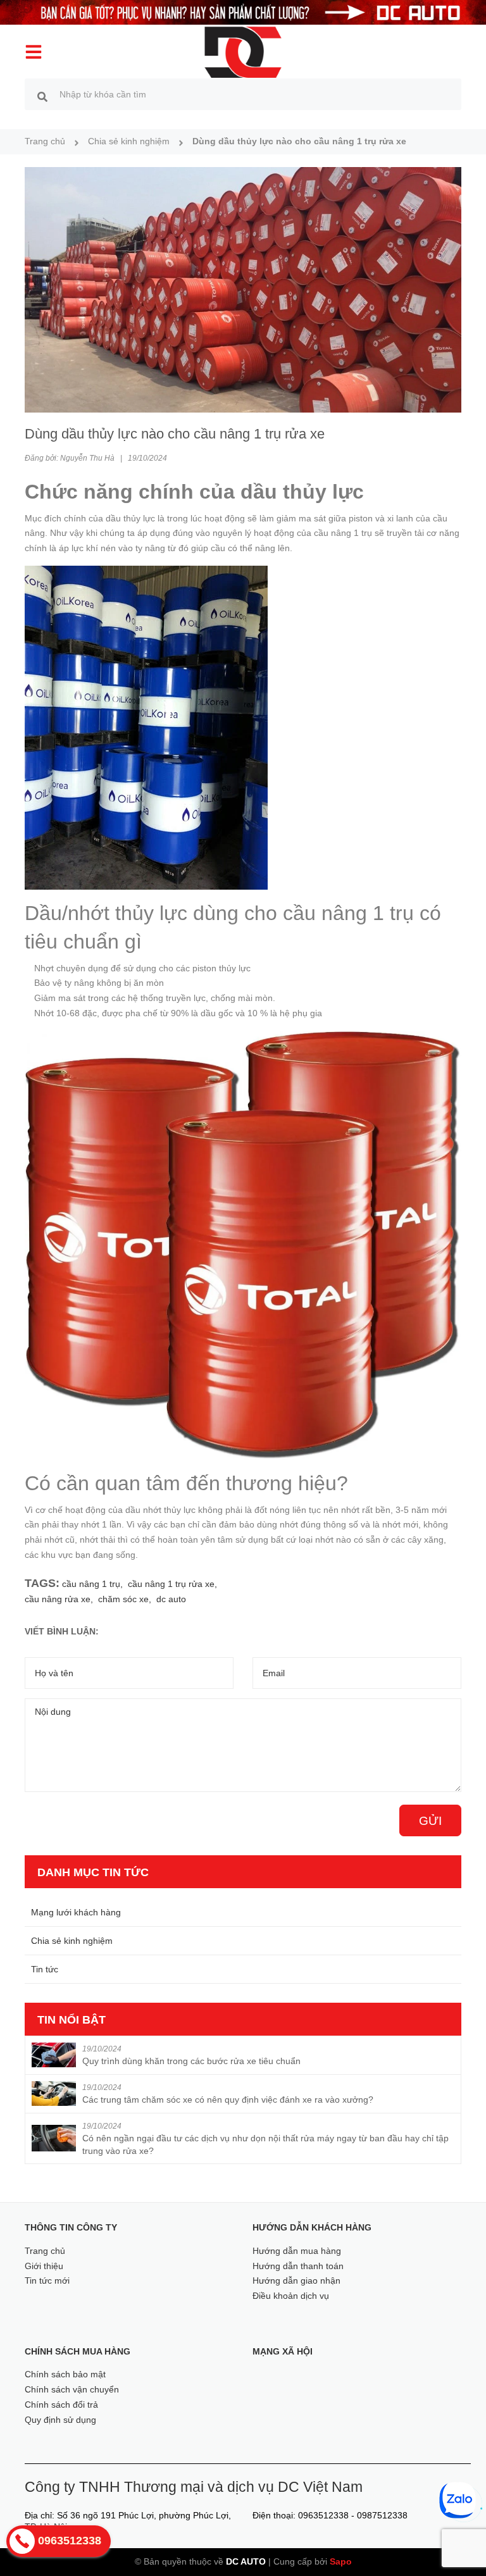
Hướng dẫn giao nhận (296, 2280)
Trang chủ (45, 2251)
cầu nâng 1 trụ (91, 1584)
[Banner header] (243, 11)
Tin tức (45, 1969)
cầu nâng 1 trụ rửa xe (171, 1584)
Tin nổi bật (72, 2020)
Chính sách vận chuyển (72, 2389)
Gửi (430, 1821)
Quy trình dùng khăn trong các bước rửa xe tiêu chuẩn (191, 2061)
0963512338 (323, 2515)
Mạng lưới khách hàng (76, 1912)
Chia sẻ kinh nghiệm (72, 1941)
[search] (42, 96)
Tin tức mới (47, 2280)
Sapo (341, 2561)
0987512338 (382, 2515)
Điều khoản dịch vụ (291, 2296)
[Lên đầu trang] (459, 2544)
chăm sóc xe (123, 1599)
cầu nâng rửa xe (58, 1599)
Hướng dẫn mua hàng (297, 2251)
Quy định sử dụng (60, 2420)
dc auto (171, 1599)
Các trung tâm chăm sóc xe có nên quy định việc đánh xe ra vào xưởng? (228, 2100)
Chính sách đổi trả (61, 2405)
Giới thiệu (44, 2266)
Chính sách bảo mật (65, 2374)
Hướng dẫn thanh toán (298, 2266)
